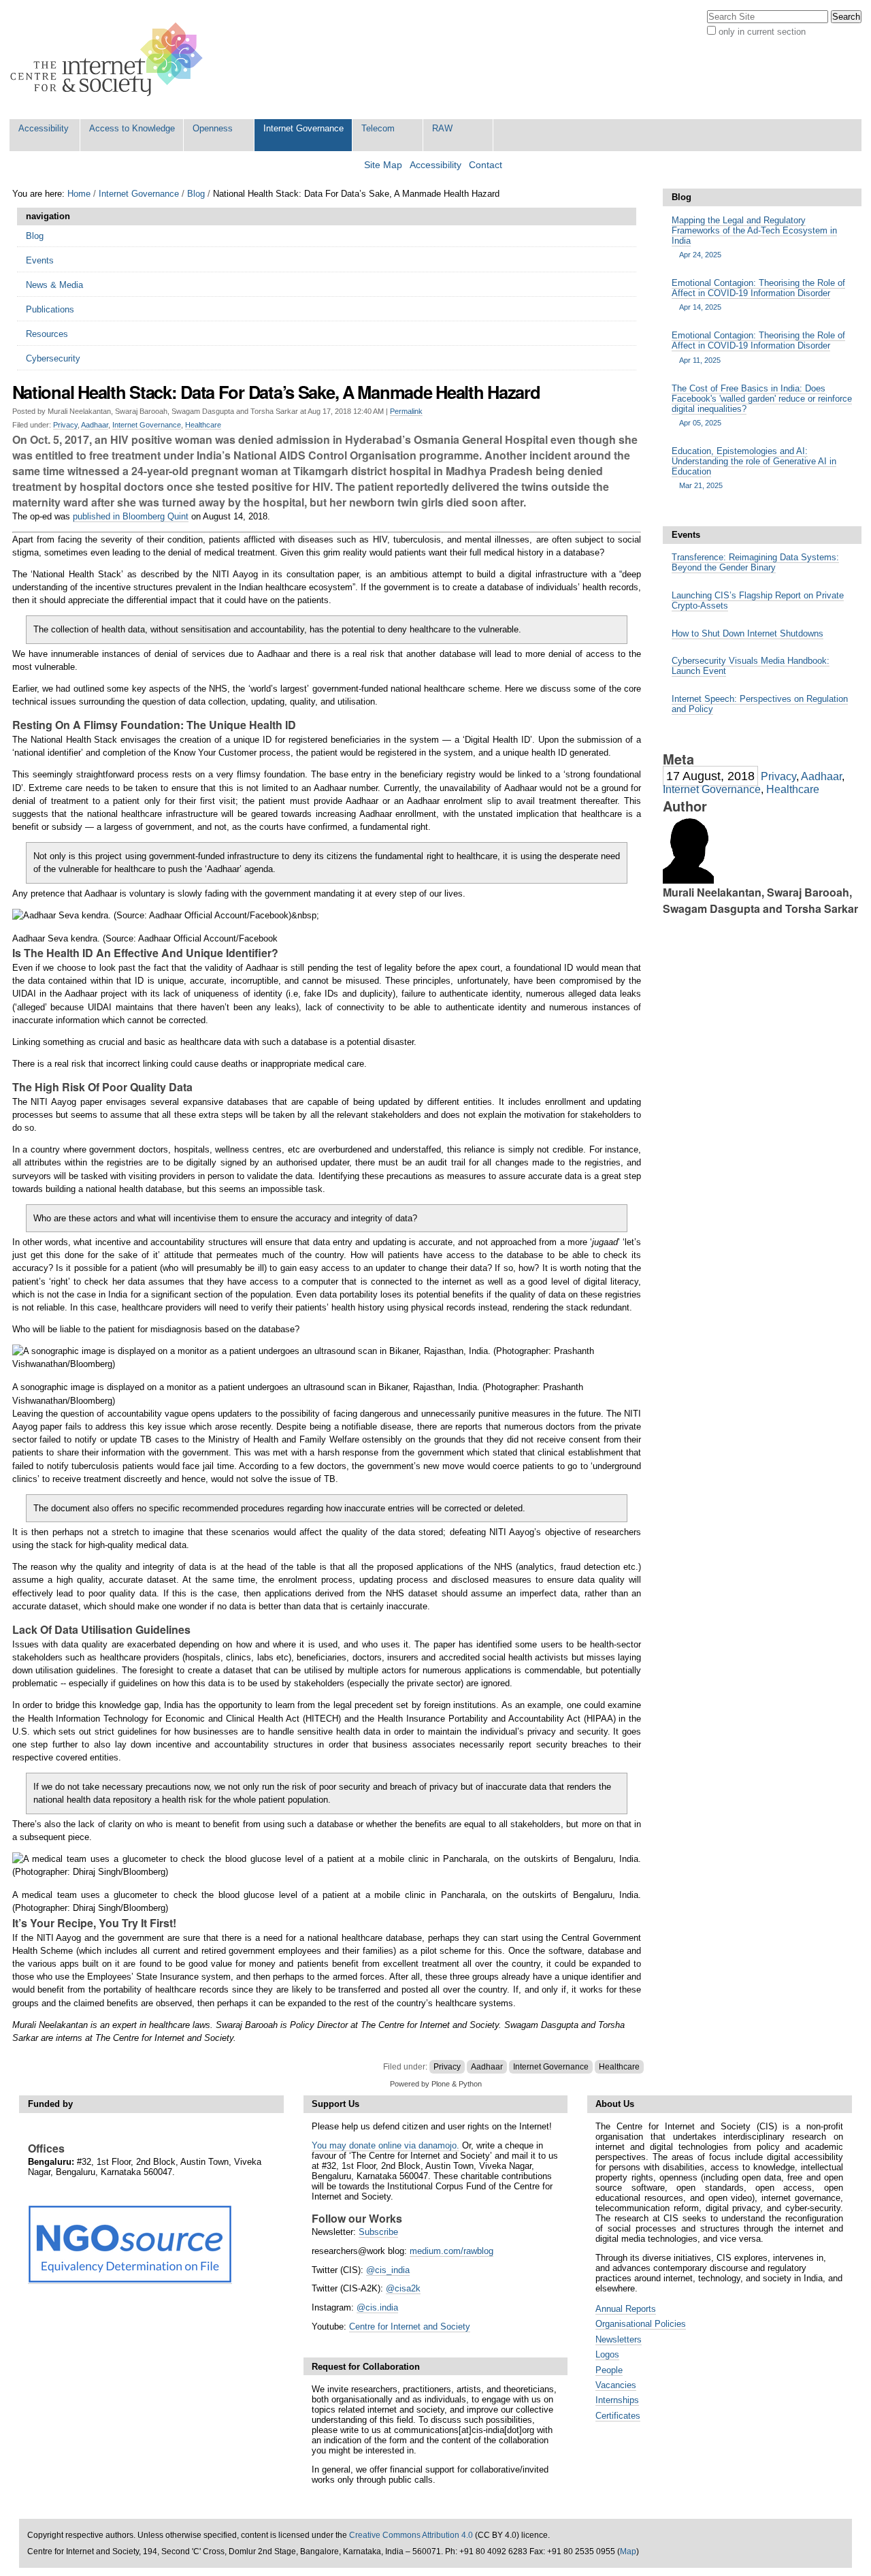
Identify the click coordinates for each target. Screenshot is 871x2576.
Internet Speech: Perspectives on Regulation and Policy (760, 704)
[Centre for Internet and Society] (110, 60)
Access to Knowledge (132, 128)
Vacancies (616, 2385)
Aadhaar (95, 425)
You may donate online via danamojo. (385, 2145)
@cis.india (377, 2307)
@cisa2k (403, 2288)
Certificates (618, 2416)
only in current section (762, 32)
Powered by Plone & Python (436, 2084)
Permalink (406, 411)
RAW (442, 128)
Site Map (383, 165)
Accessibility (44, 128)
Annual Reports (626, 2309)
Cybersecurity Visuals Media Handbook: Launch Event (751, 666)
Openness (213, 128)
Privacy (65, 425)
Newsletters (619, 2339)
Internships (617, 2400)
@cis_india (388, 2270)
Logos (607, 2354)
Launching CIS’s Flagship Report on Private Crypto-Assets (758, 600)
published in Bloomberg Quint (131, 516)
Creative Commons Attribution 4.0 (411, 2535)
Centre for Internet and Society (410, 2327)
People (609, 2370)
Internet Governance (303, 128)
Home (79, 194)
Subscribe (378, 2232)
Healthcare (203, 425)
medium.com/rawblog (451, 2251)
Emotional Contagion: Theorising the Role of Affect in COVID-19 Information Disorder (758, 294)
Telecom (378, 128)
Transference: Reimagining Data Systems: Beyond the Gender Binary (755, 562)
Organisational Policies (641, 2324)
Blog (196, 194)
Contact (486, 165)
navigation (48, 216)
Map (628, 2551)
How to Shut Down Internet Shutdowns (747, 633)
